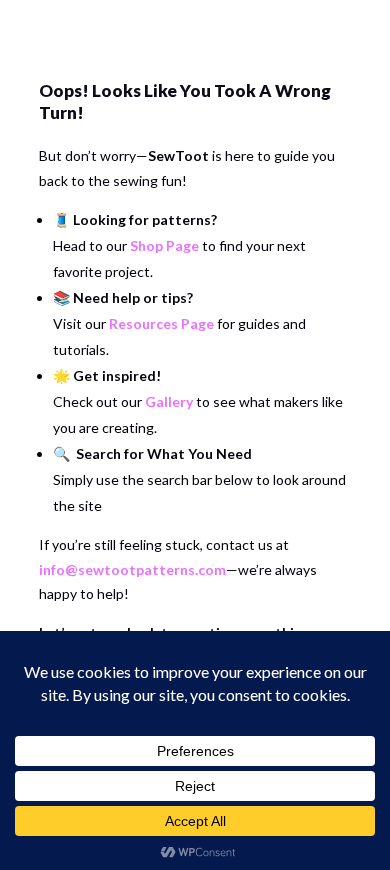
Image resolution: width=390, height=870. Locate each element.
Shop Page (164, 245)
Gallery (169, 401)
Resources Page (161, 323)
